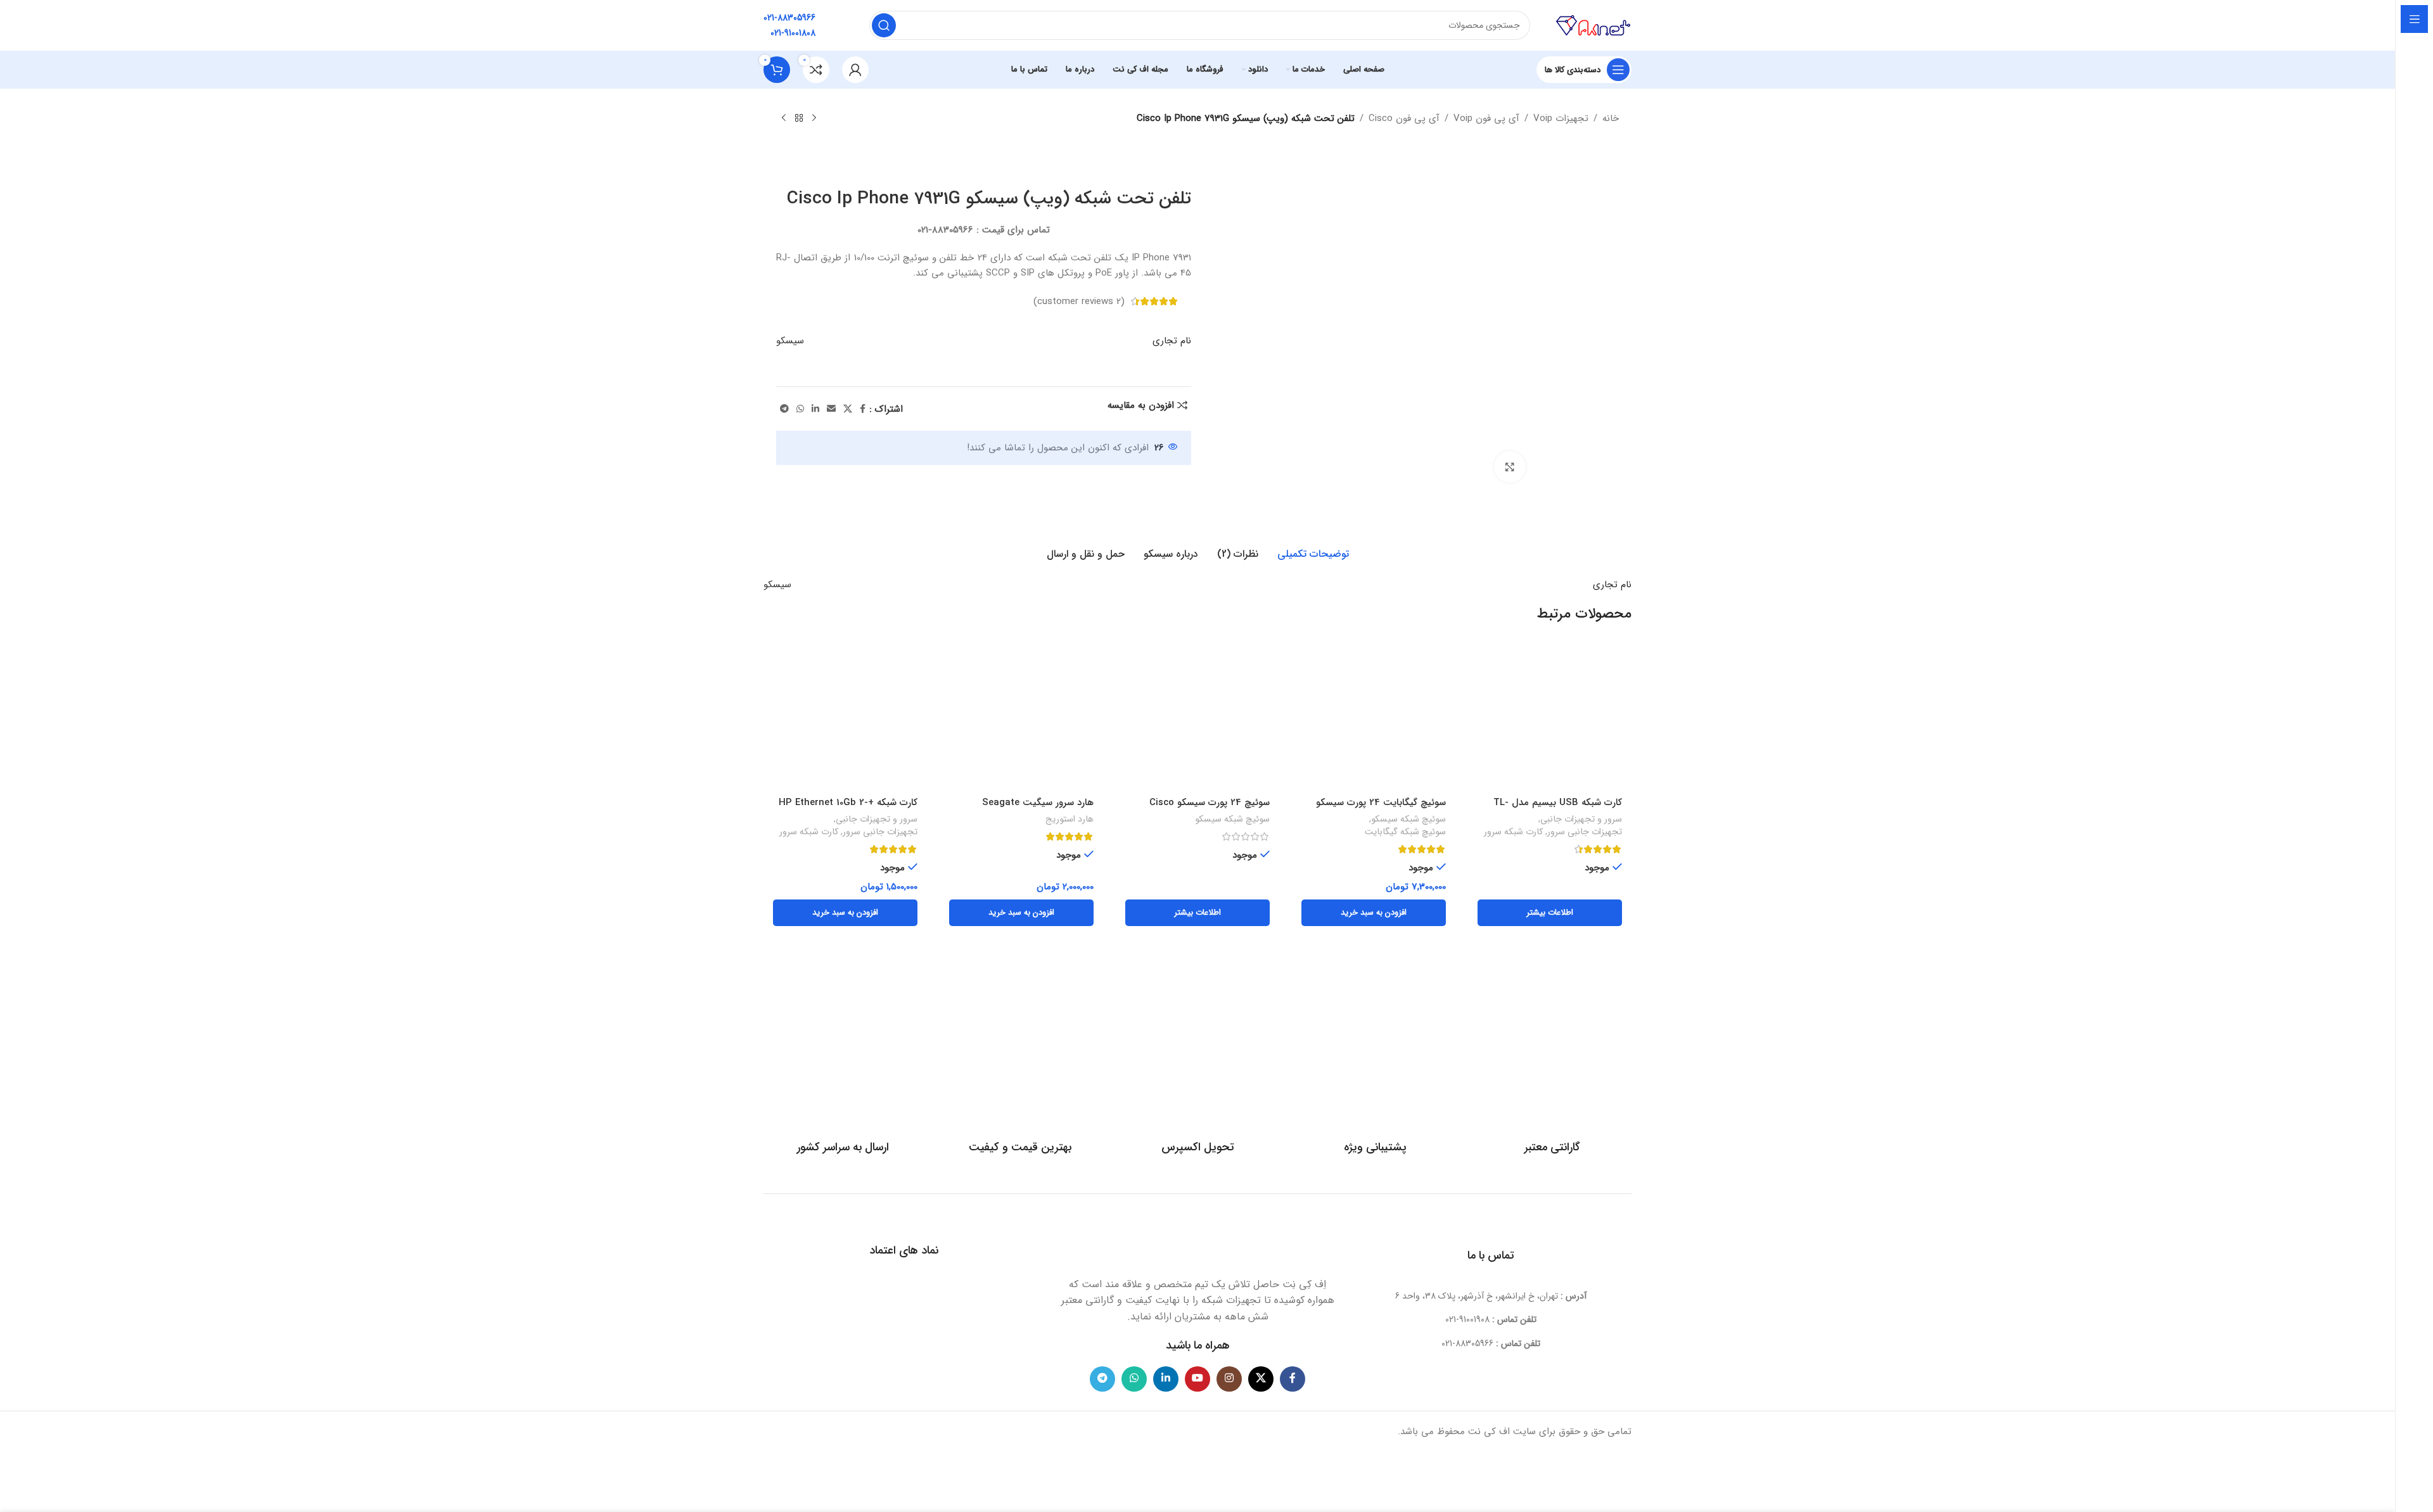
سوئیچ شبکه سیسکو (1408, 820)
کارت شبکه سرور (1513, 832)
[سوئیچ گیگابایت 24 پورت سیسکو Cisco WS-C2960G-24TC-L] (1374, 718)
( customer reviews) (1079, 302)
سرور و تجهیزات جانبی (1581, 820)
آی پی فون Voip (1486, 118)
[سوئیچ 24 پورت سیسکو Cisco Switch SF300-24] (1197, 718)
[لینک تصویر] (1197, 1241)
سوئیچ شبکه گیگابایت (1405, 832)
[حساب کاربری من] (855, 70)
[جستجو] (884, 25)
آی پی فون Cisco (1404, 118)
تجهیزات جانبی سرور (1585, 832)
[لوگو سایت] (1593, 25)
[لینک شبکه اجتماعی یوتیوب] (1197, 1379)
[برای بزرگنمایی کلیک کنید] (1510, 467)
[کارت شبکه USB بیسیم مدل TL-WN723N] (1550, 718)
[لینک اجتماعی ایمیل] (831, 409)
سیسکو (790, 341)
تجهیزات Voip (1561, 118)
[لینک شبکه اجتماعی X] (848, 409)
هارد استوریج (1070, 820)
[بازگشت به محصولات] (799, 118)
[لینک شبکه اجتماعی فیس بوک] (863, 409)
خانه (1611, 118)
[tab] (1313, 554)
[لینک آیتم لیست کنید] (1491, 1319)
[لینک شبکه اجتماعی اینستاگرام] (1229, 1379)
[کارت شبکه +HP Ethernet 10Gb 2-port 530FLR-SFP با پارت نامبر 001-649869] (845, 718)
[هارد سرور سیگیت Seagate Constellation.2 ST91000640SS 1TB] (1021, 718)
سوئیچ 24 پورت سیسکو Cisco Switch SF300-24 (1210, 809)
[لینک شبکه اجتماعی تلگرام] (784, 409)
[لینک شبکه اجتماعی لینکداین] (815, 409)
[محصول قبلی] (814, 118)
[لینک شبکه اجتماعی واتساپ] (800, 409)
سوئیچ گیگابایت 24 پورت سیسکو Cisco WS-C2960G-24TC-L (1381, 809)
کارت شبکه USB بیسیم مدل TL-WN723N (1558, 809)
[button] (1374, 913)
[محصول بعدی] (784, 118)
